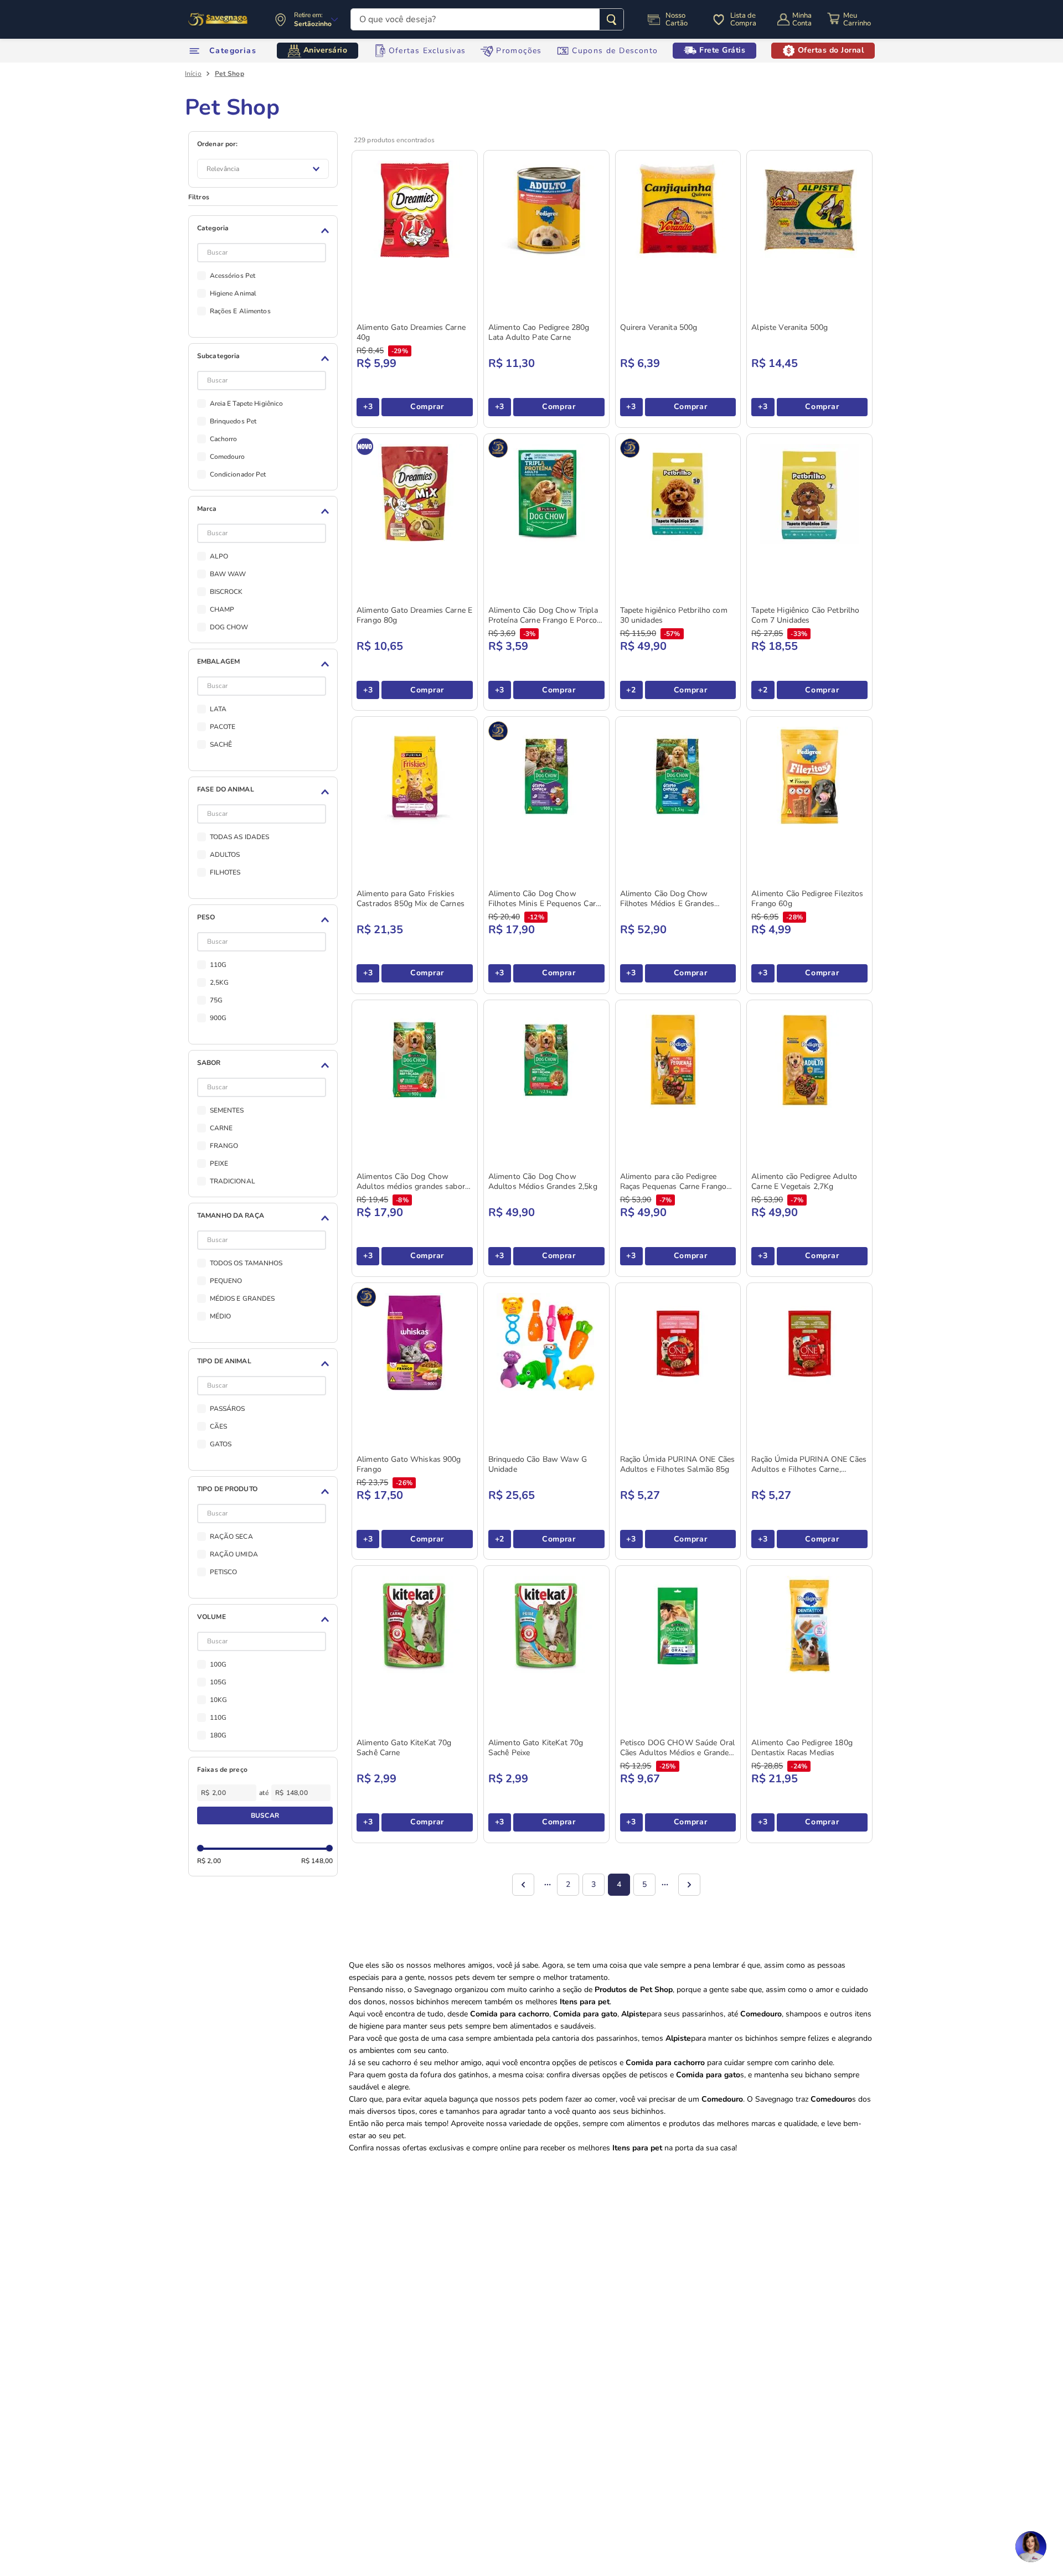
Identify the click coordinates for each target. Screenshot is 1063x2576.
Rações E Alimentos (240, 311)
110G (218, 965)
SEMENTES (227, 1110)
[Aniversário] (218, 19)
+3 (368, 407)
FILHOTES (225, 872)
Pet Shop (229, 74)
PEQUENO (226, 1281)
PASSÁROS (228, 1409)
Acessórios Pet (233, 276)
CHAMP (222, 609)
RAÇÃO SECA (231, 1537)
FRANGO (224, 1146)
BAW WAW (228, 574)
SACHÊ (221, 744)
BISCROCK (226, 592)
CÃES (218, 1426)
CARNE (221, 1128)
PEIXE (219, 1163)
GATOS (221, 1444)
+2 (631, 690)
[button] (265, 231)
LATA (218, 709)
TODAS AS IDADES (240, 837)
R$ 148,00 (317, 1861)
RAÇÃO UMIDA (234, 1554)
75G (216, 1000)
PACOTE (223, 727)
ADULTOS (225, 855)
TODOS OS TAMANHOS (246, 1263)
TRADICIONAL (233, 1181)
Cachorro (224, 439)
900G (218, 1018)
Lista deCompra (743, 19)
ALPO (219, 556)
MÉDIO (221, 1316)
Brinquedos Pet (233, 421)
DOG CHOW (229, 627)
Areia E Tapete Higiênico (247, 404)
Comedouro (228, 457)
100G (218, 1664)
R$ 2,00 (209, 1861)
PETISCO (224, 1572)
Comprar (427, 407)
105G (218, 1682)
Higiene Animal (233, 293)
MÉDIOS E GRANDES (242, 1299)
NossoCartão (677, 19)
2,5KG (220, 982)
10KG (218, 1700)
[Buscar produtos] (612, 19)
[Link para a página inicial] (193, 74)
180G (218, 1735)
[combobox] (487, 19)
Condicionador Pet (238, 474)
